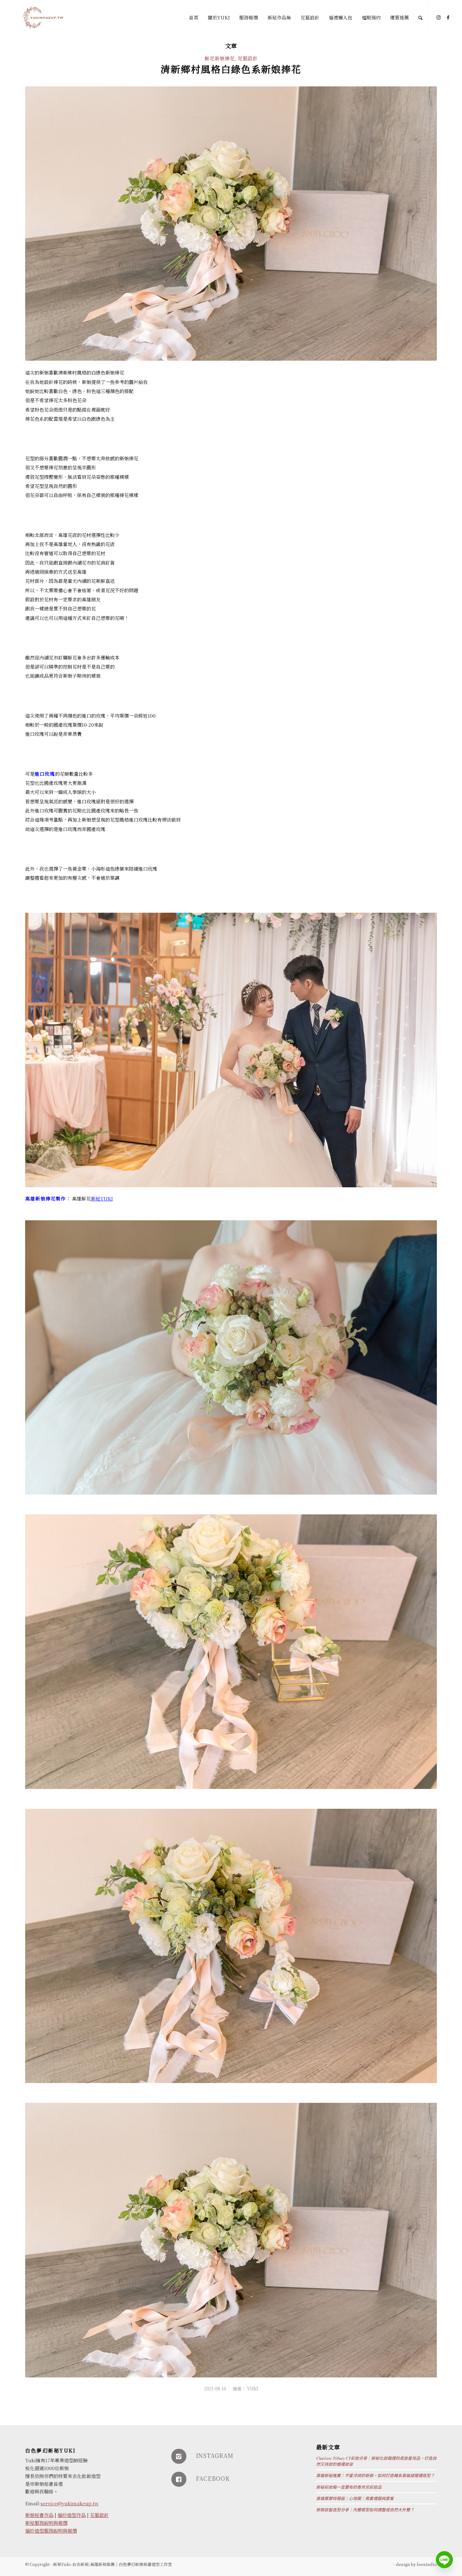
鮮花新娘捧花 (220, 58)
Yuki (253, 2388)
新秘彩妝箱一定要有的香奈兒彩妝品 (349, 2487)
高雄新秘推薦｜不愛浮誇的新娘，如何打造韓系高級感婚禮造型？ (375, 2475)
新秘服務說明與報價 (46, 2523)
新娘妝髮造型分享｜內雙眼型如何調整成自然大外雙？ (365, 2510)
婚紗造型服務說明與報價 (51, 2531)
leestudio (427, 2564)
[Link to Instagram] (439, 17)
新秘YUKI (102, 1198)
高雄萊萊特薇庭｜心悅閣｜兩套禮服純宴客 (355, 2498)
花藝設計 (248, 58)
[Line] (444, 2560)
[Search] (420, 18)
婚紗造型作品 (72, 2515)
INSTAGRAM (215, 2455)
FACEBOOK (213, 2478)
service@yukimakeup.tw (70, 2503)
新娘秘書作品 (39, 2515)
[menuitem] (194, 18)
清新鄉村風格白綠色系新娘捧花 (231, 69)
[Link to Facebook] (448, 17)
